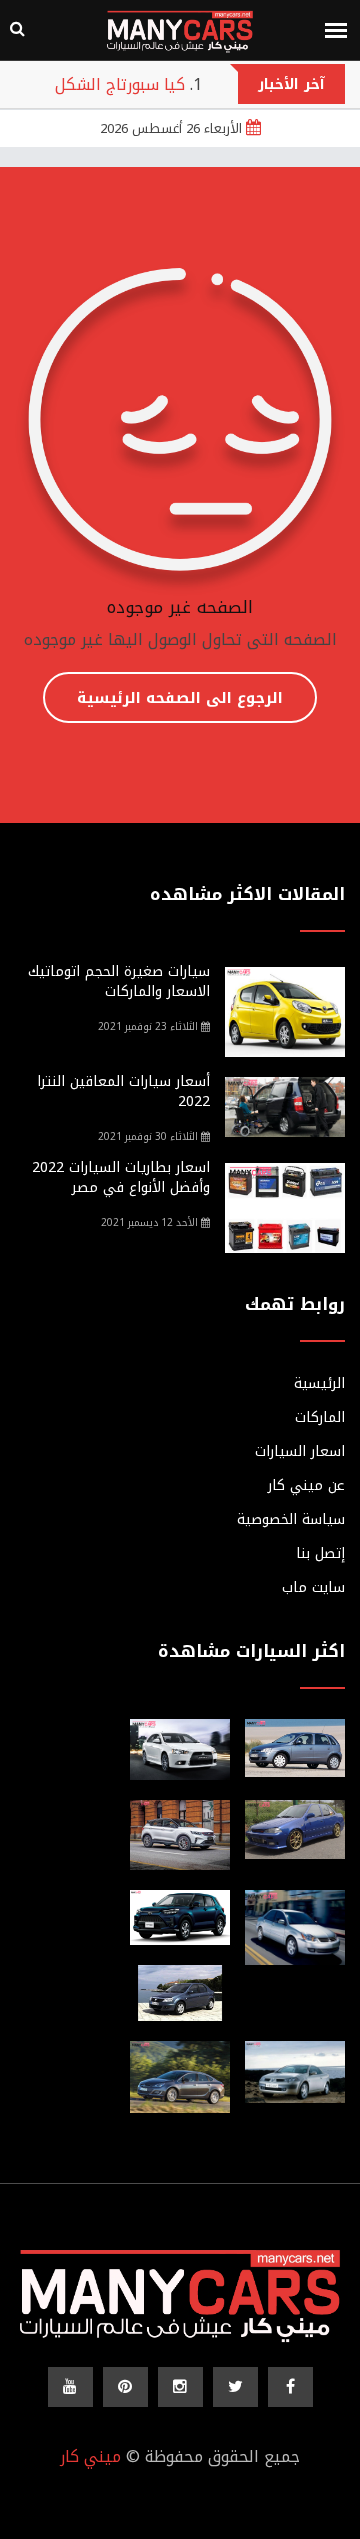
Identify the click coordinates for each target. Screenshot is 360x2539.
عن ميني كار (306, 1486)
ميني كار (90, 2456)
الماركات (320, 1418)
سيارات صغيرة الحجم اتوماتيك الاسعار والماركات (119, 981)
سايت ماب (313, 1588)
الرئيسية (319, 1384)
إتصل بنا (320, 1554)
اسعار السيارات (300, 1452)
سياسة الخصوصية (291, 1520)
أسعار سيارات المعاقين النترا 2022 (123, 1091)
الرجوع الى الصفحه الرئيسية (180, 698)
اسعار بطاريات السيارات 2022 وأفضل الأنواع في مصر (121, 1177)
